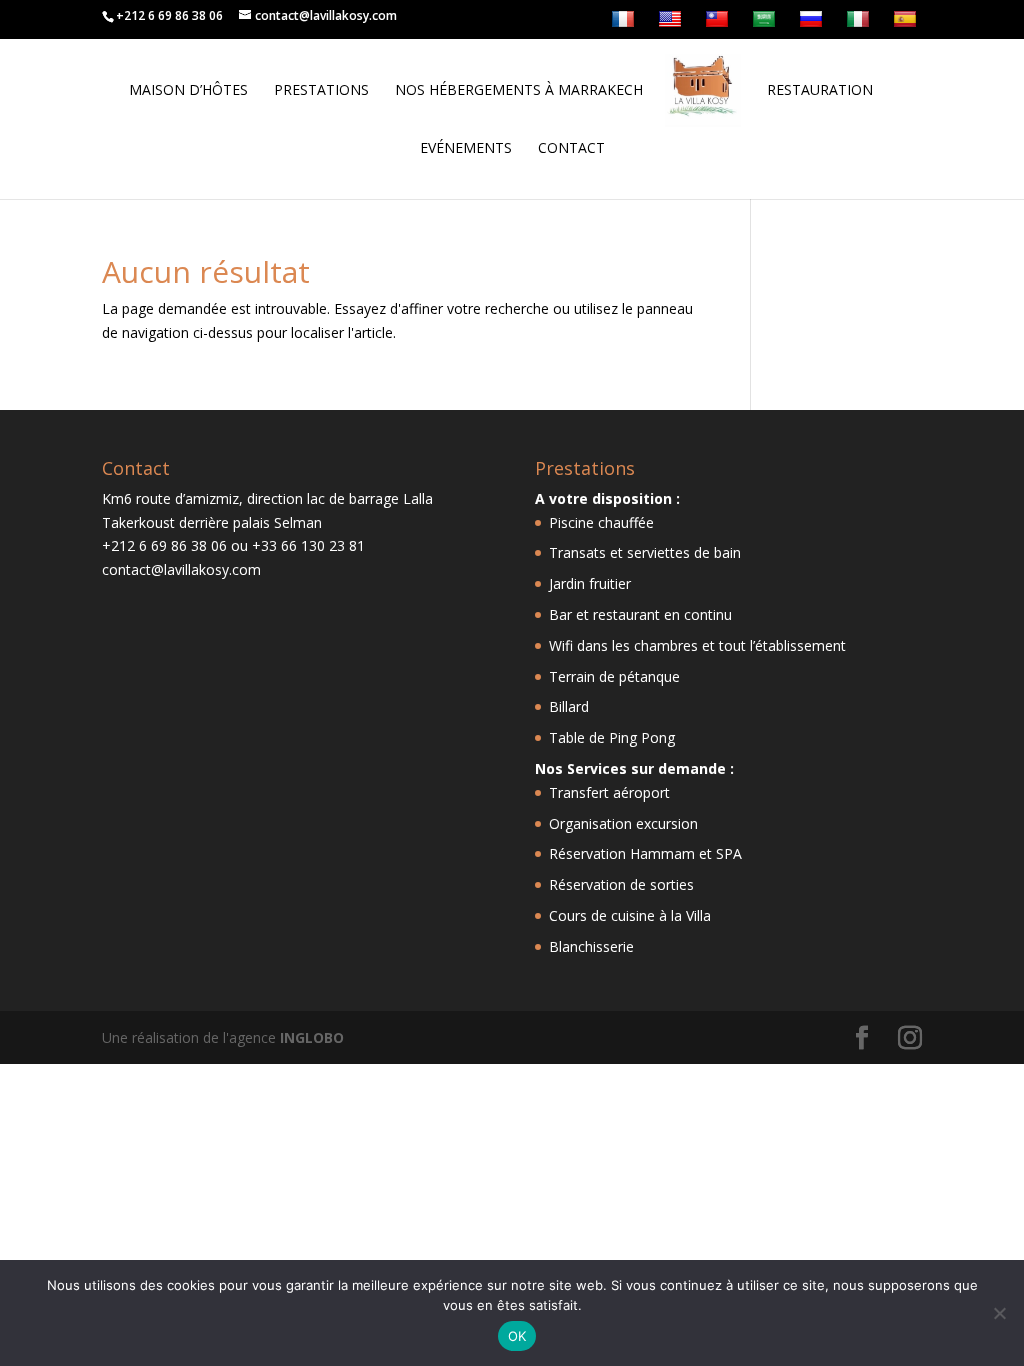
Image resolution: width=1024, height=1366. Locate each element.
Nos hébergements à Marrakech (519, 91)
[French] (625, 24)
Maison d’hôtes (188, 91)
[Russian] (813, 24)
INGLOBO (312, 1037)
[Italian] (860, 24)
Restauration (820, 91)
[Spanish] (907, 24)
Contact (571, 149)
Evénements (466, 149)
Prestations (321, 91)
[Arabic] (766, 24)
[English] (672, 24)
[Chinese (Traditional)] (719, 24)
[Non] (999, 1313)
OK (517, 1336)
